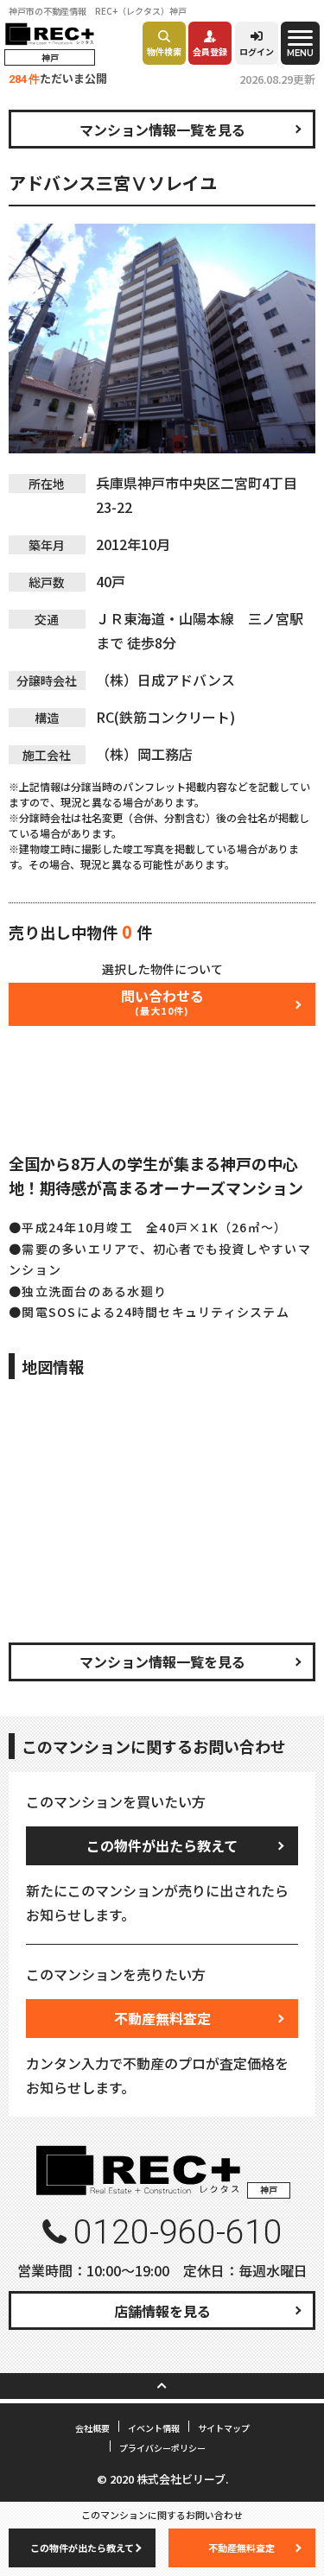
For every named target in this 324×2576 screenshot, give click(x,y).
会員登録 (210, 51)
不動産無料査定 (162, 2018)
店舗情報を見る (162, 2311)
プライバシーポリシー (162, 2448)
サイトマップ (224, 2428)
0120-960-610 (178, 2232)
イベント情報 (154, 2428)
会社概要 (92, 2428)
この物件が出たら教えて (162, 1845)
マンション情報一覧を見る (162, 130)
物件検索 (164, 51)
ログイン (257, 51)
